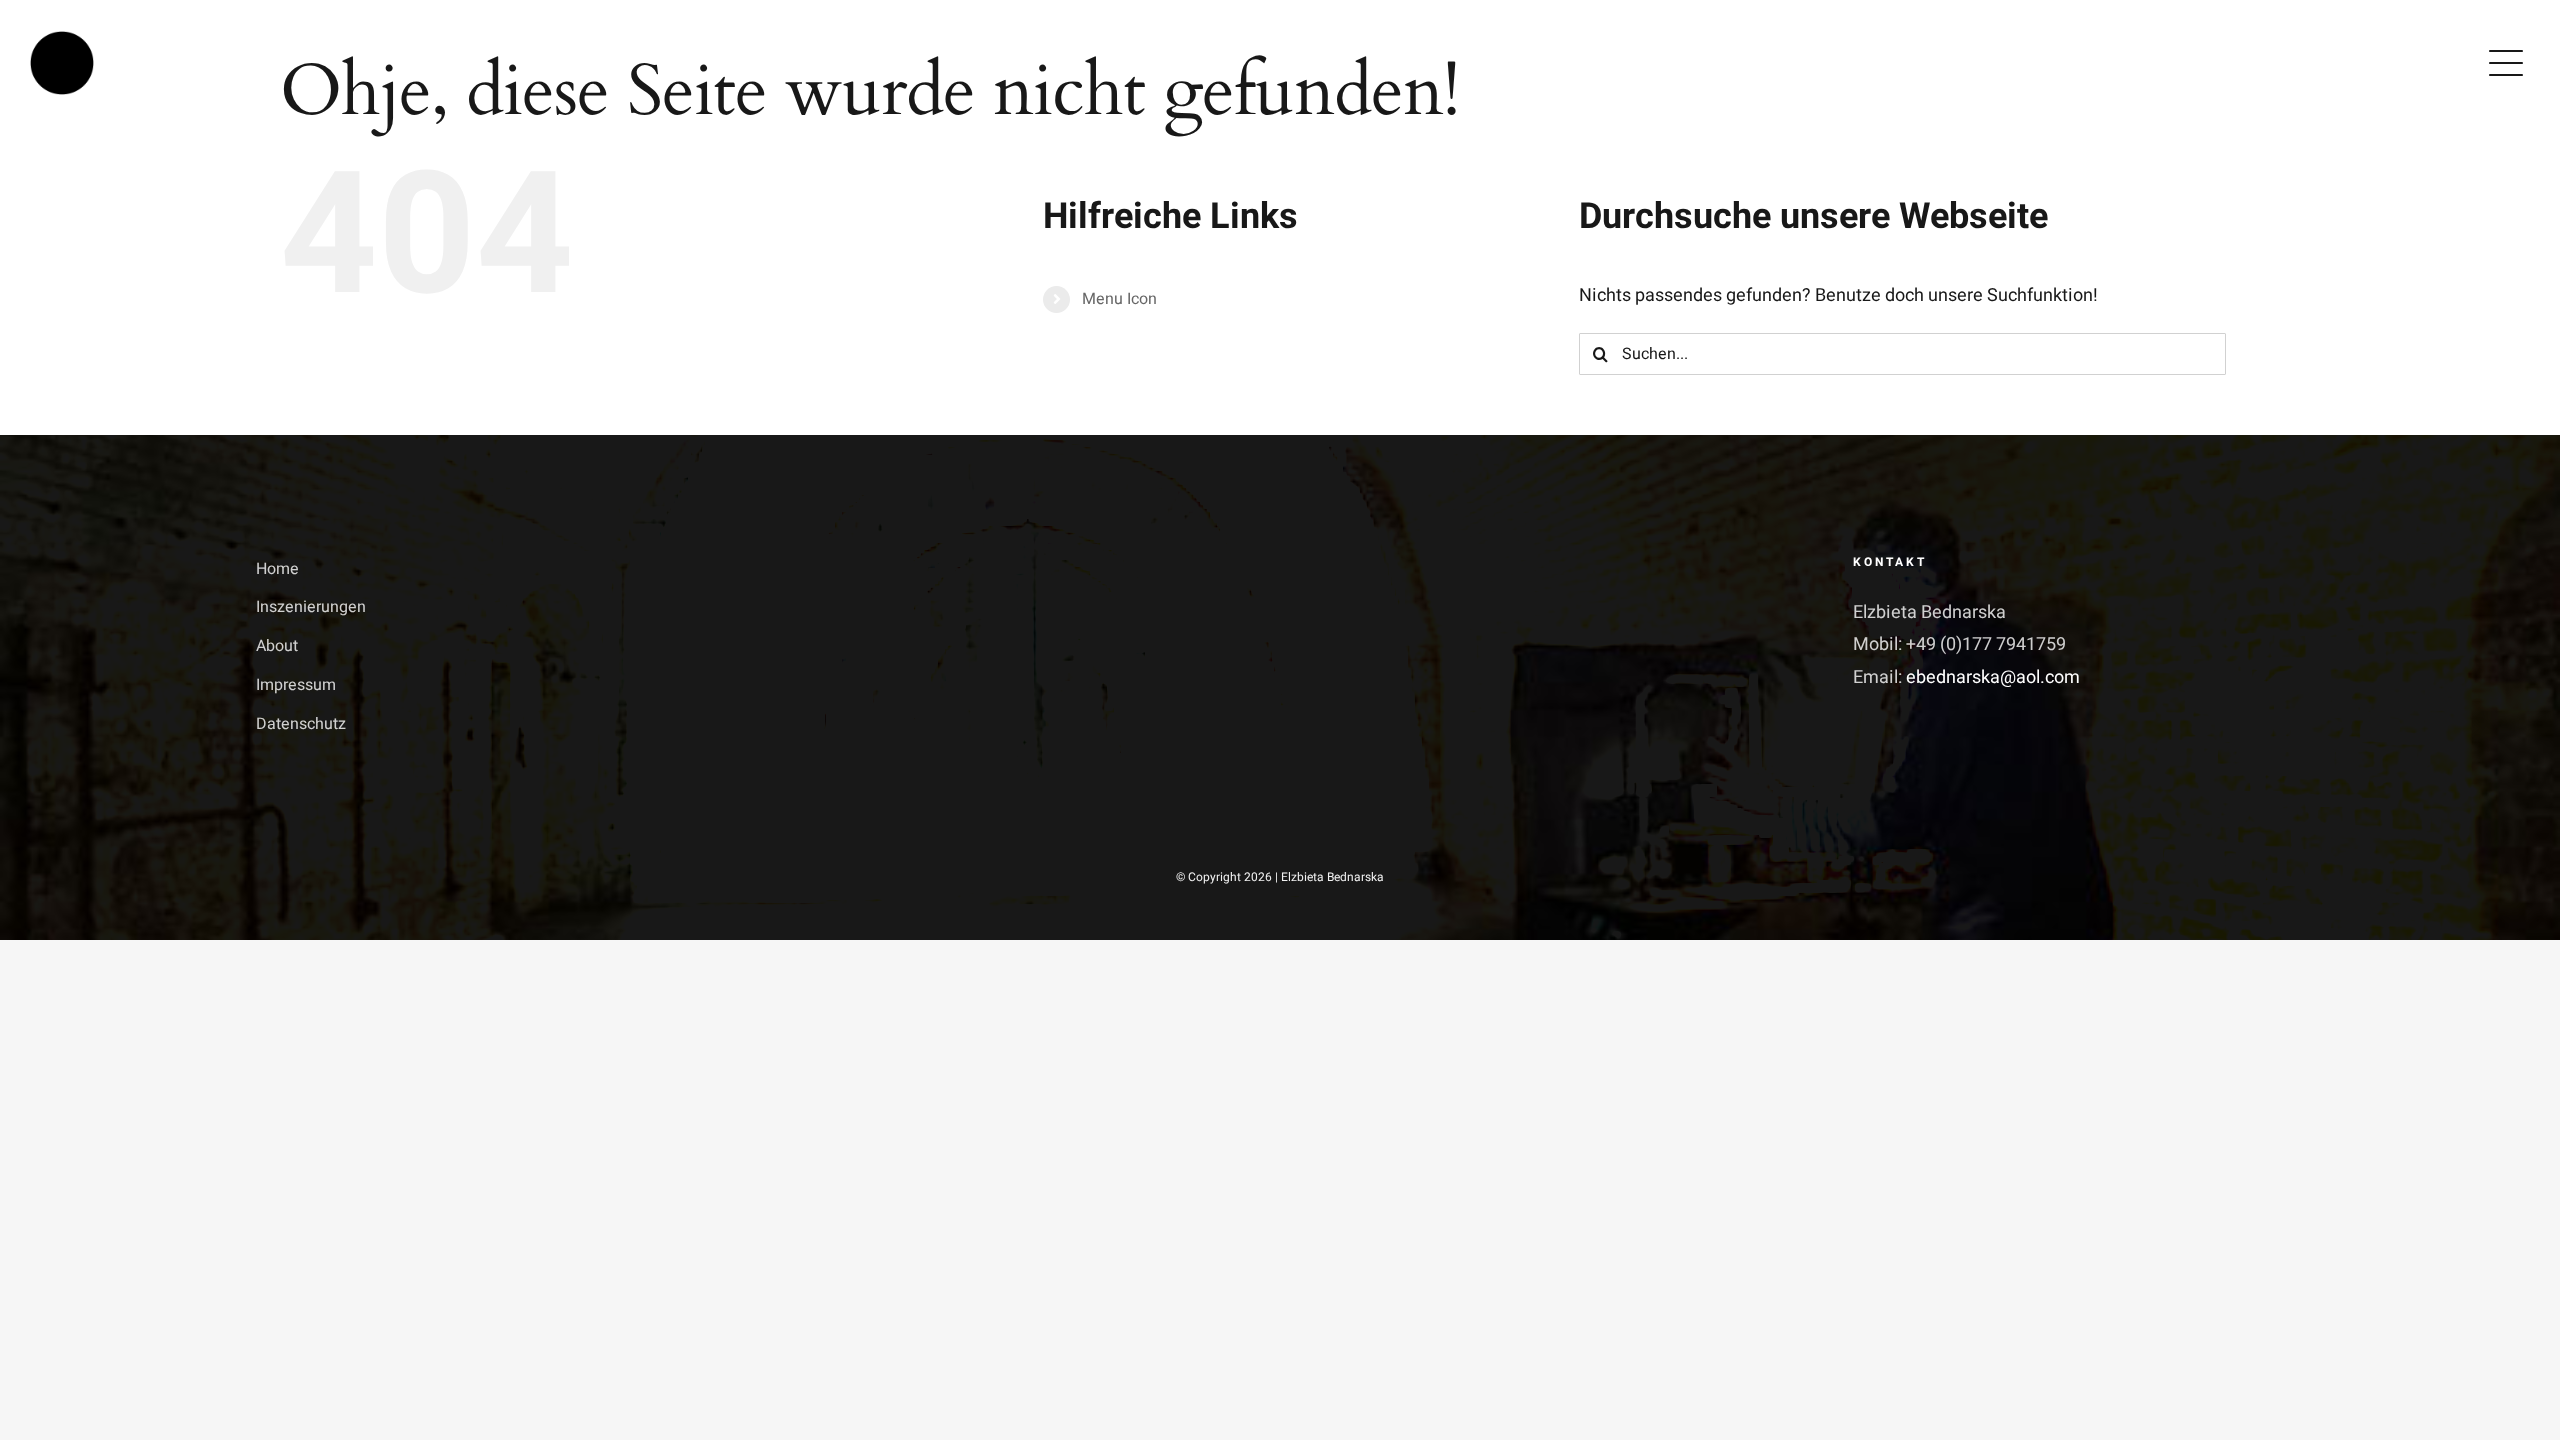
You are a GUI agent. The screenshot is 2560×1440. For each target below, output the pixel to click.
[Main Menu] (2506, 63)
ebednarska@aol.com (1993, 677)
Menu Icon (1119, 299)
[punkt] (62, 39)
